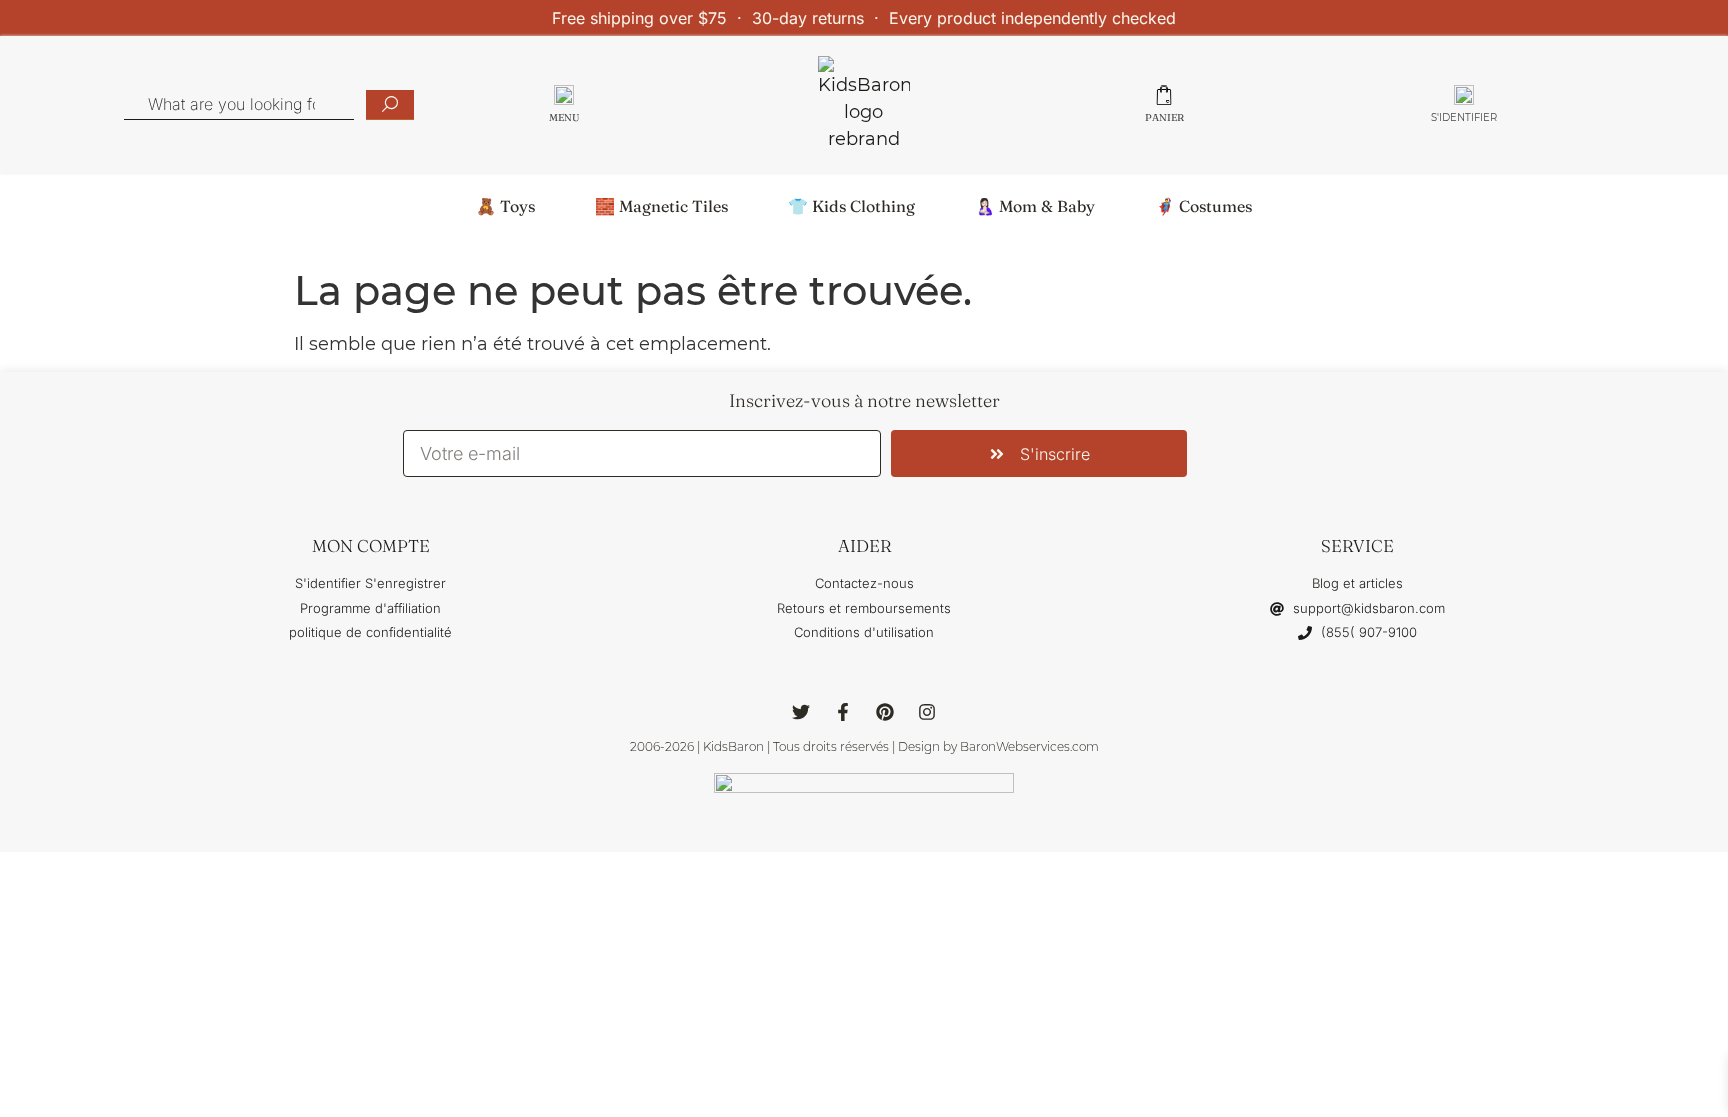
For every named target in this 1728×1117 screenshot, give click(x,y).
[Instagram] (927, 712)
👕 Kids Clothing (851, 206)
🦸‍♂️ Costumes (1203, 206)
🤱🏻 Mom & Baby (1035, 206)
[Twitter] (801, 712)
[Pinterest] (885, 712)
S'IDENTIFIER (1464, 117)
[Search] (390, 105)
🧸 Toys (505, 206)
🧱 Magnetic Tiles (661, 206)
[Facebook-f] (843, 712)
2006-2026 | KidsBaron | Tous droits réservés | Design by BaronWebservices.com (864, 746)
